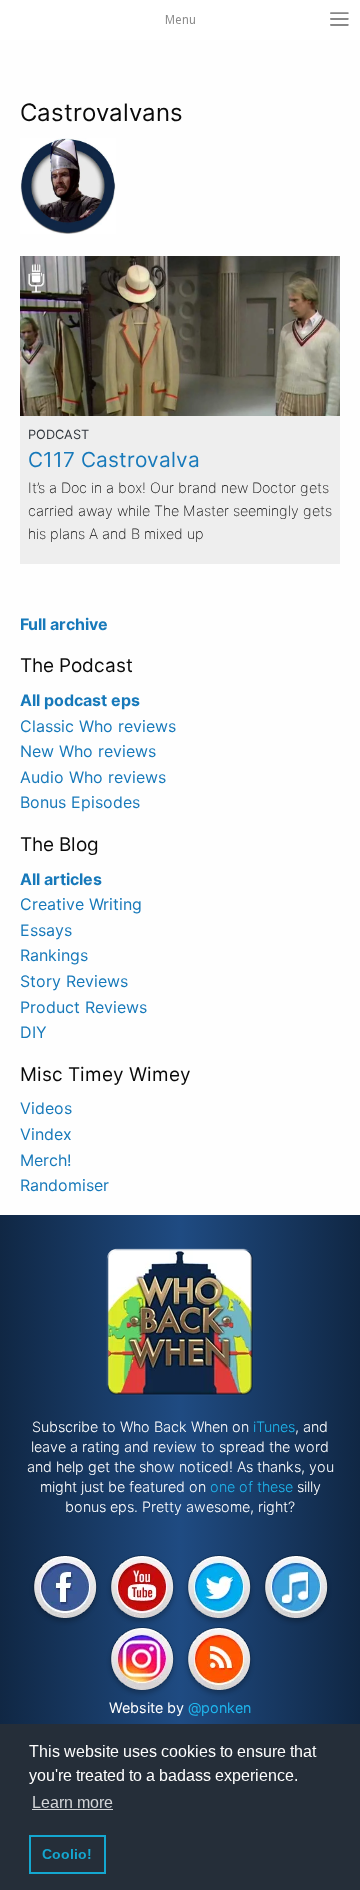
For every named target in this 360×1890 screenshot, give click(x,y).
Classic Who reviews (98, 726)
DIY (33, 1032)
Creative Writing (81, 904)
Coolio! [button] (67, 1854)
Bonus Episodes (80, 802)
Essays (46, 930)
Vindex (46, 1134)
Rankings (54, 955)
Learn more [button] (72, 1802)
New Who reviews (88, 751)
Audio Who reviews (93, 777)
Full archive (64, 624)
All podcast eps (80, 700)
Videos (46, 1108)
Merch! (45, 1160)
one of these (251, 1486)
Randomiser (64, 1185)
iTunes (274, 1426)
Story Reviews (74, 981)
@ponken (219, 1707)
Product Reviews (83, 1007)
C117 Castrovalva (114, 459)
